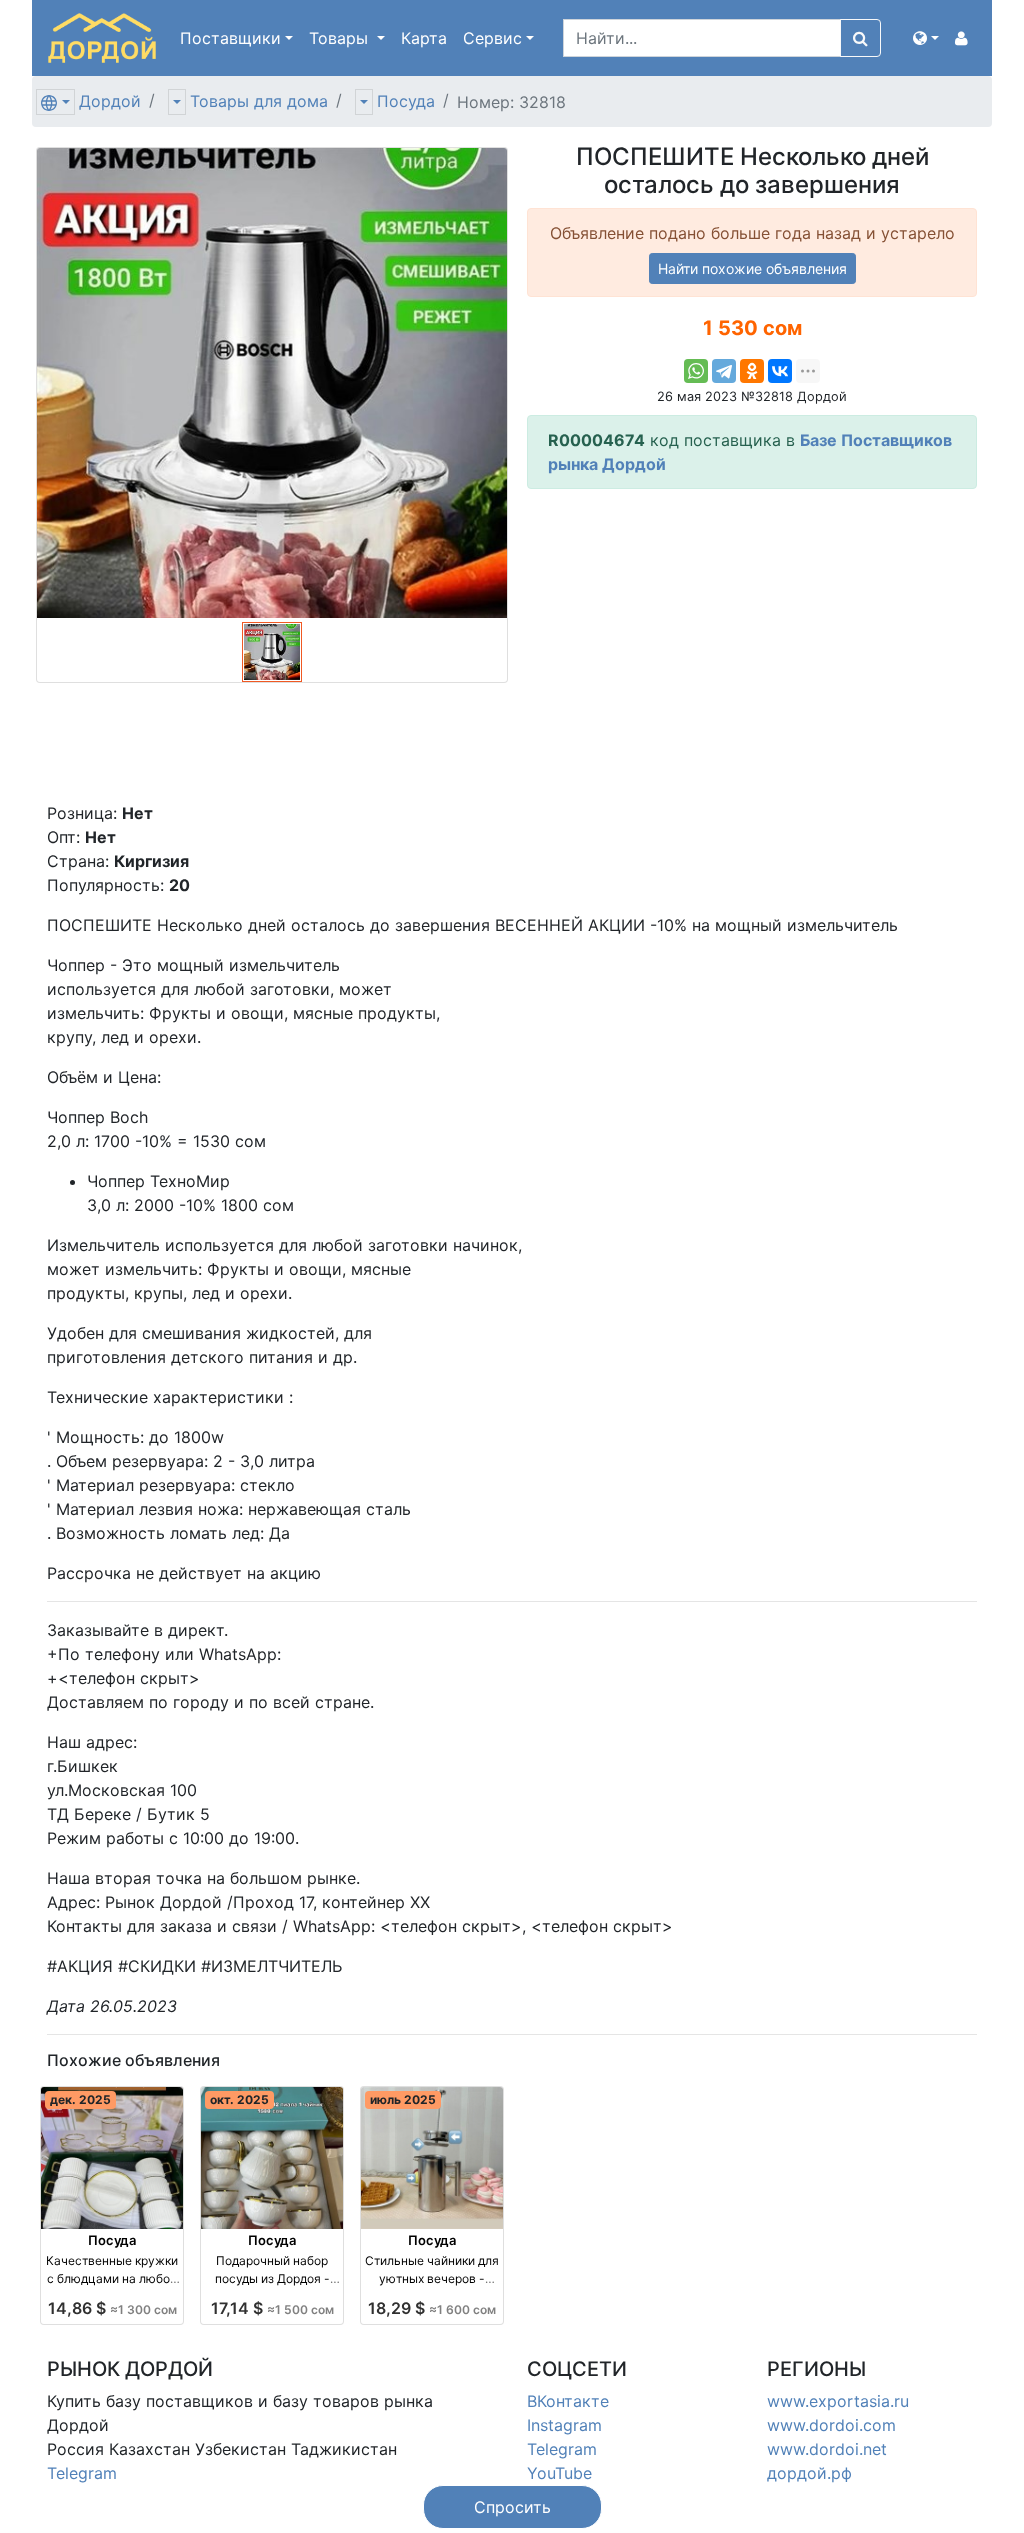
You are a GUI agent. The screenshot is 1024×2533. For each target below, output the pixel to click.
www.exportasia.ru (838, 2401)
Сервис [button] (492, 38)
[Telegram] (724, 371)
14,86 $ (112, 2308)
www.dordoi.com (831, 2425)
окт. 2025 (239, 2099)
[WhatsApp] (696, 371)
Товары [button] (341, 38)
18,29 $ (432, 2308)
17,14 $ (272, 2308)
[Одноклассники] (752, 371)
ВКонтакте (568, 2401)
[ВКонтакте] (780, 371)
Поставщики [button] (230, 38)
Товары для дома (259, 101)
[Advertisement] (752, 645)
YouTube (559, 2473)
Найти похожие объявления (752, 268)
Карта (424, 38)
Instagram (564, 2425)
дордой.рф (809, 2473)
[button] (926, 38)
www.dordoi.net (827, 2449)
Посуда (406, 101)
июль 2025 (403, 2099)
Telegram (82, 2473)
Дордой (110, 101)
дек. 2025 (80, 2099)
